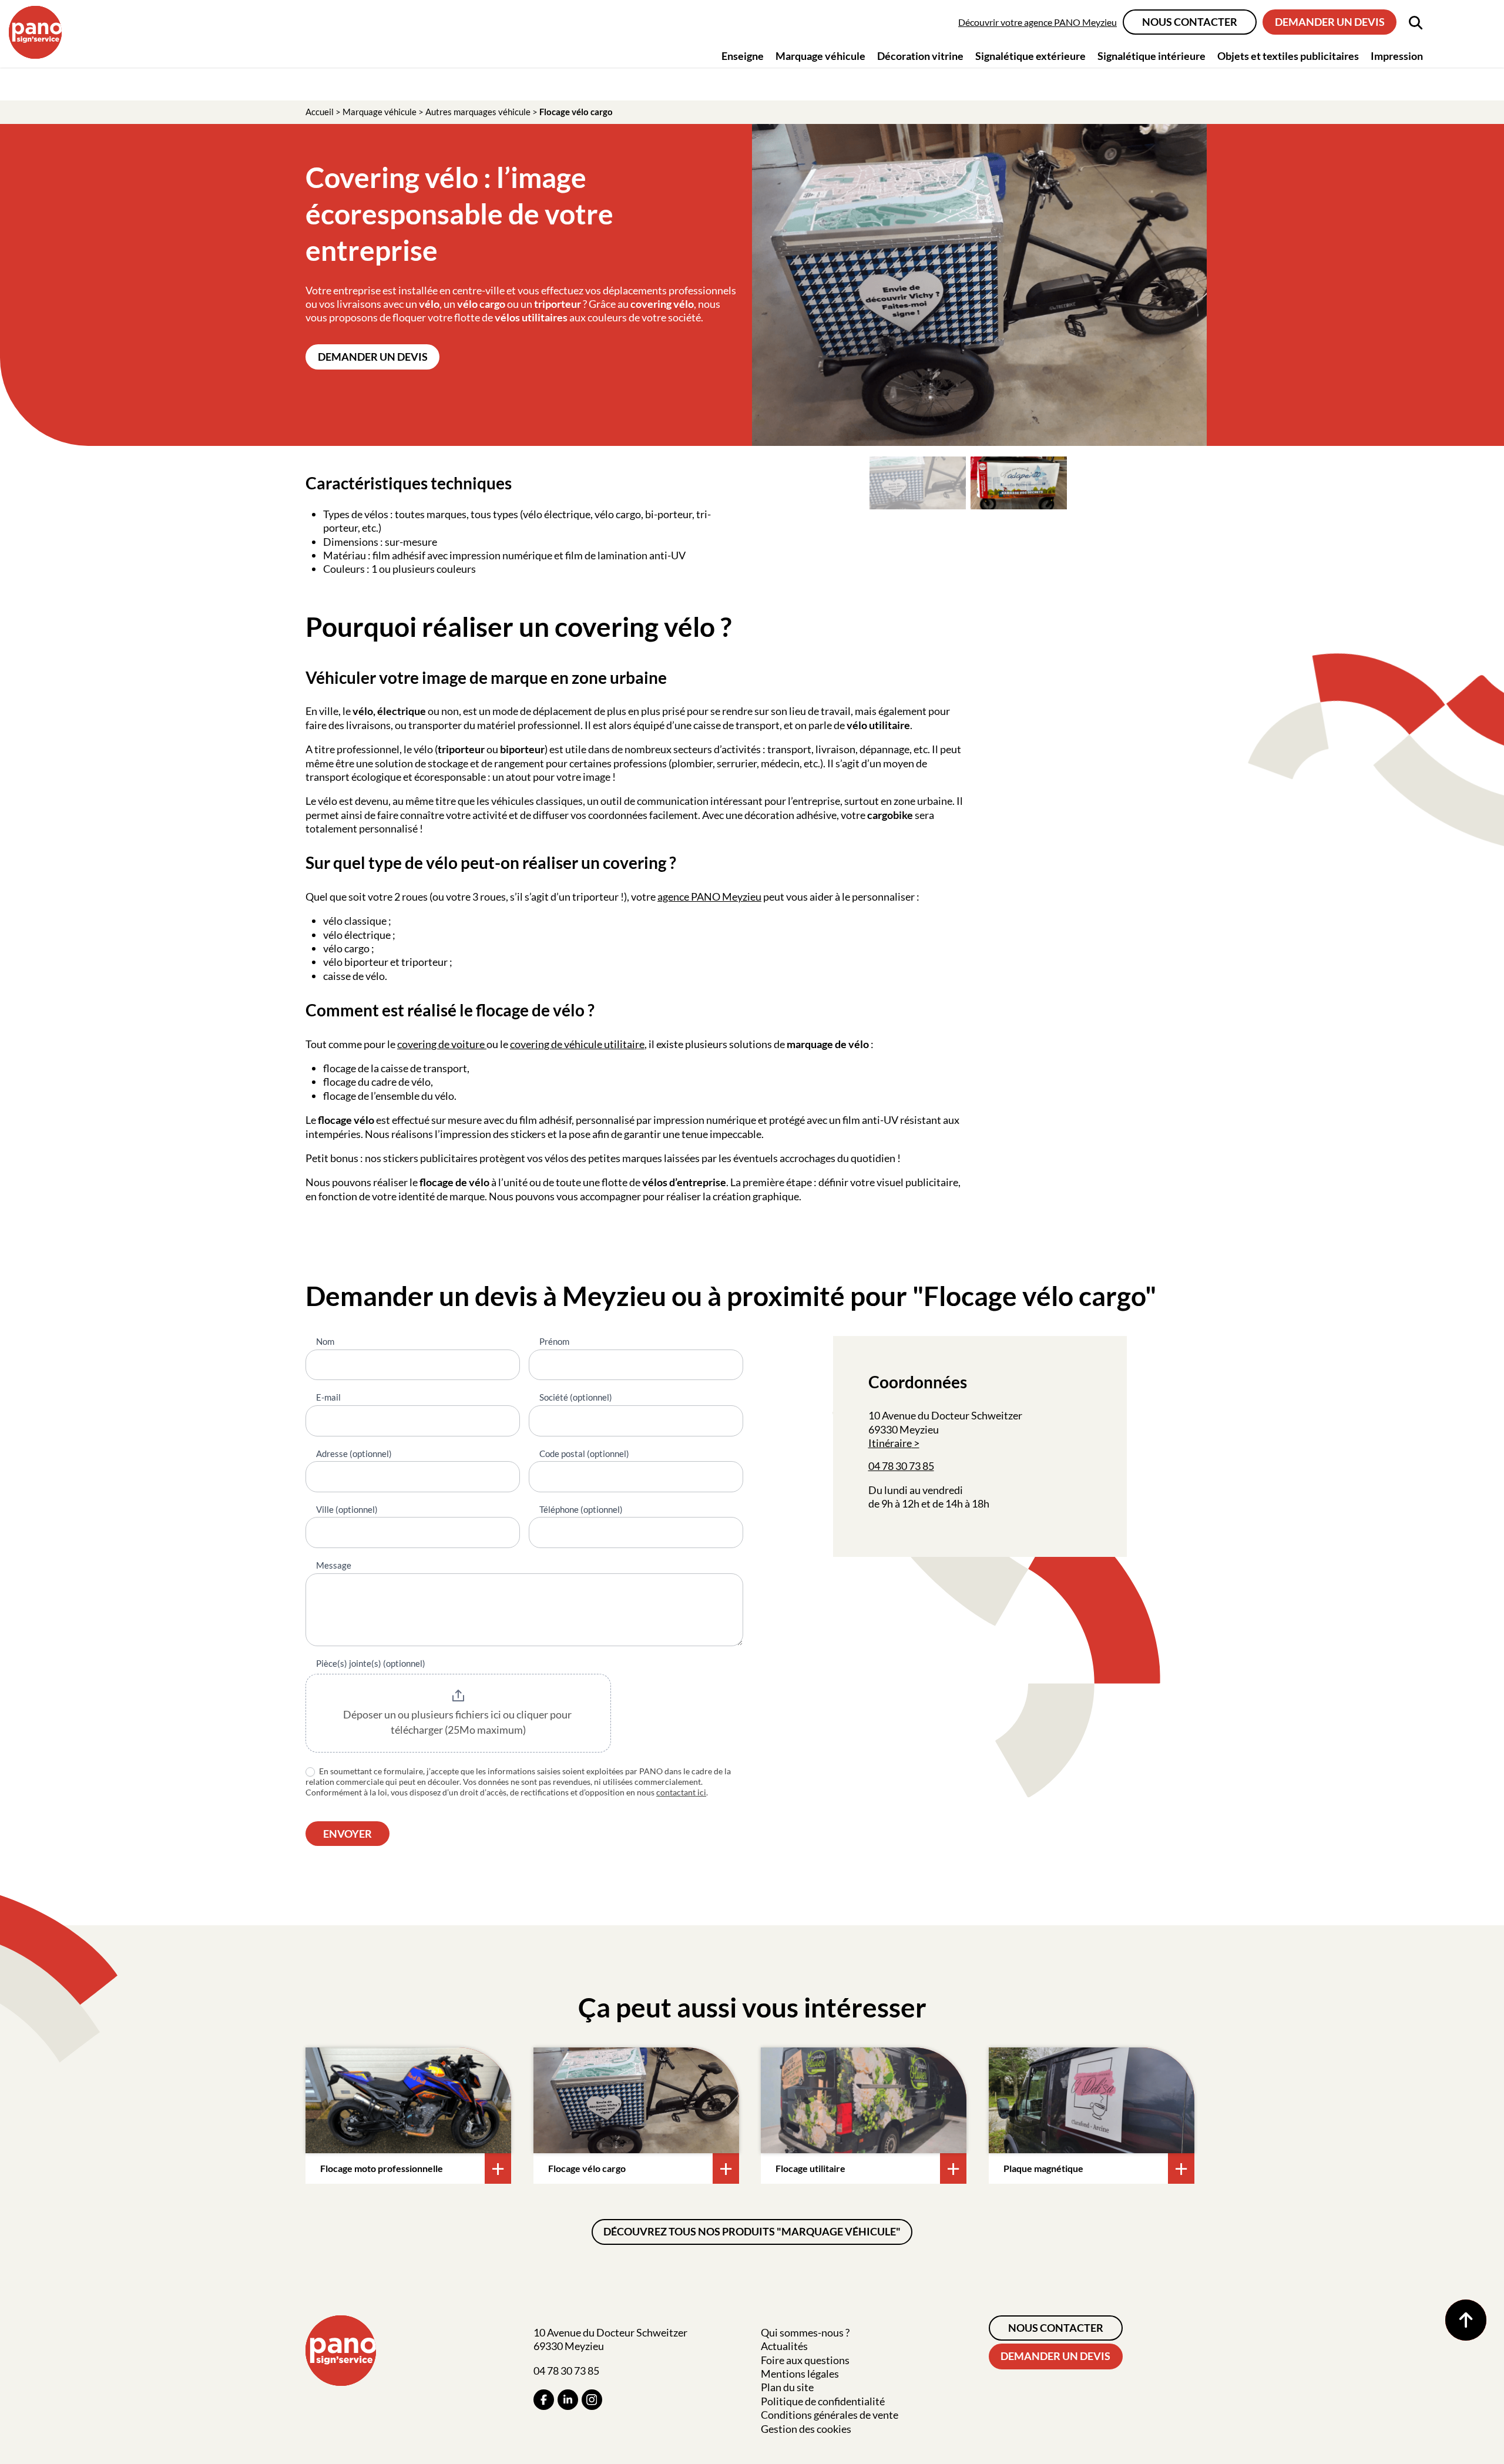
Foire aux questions (805, 2360)
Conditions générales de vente (830, 2415)
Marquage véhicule (380, 112)
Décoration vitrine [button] (920, 56)
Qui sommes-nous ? (805, 2332)
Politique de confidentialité (823, 2401)
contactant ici (681, 1792)
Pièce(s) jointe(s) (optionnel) (371, 1663)
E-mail (328, 1397)
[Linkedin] (568, 2400)
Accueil (320, 112)
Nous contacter (1190, 22)
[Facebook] (544, 2400)
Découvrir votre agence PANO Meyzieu (1038, 22)
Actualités (784, 2346)
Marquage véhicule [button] (820, 56)
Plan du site (787, 2387)
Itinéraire (890, 1443)
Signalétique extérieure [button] (1030, 56)
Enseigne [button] (743, 56)
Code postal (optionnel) (584, 1453)
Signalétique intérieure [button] (1151, 56)
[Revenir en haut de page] (1466, 2320)
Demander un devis (1330, 22)
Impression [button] (1397, 56)
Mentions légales (800, 2374)
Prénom (554, 1341)
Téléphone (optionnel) (581, 1509)
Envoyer (348, 1834)
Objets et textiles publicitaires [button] (1288, 56)
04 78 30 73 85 (901, 1466)
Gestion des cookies (806, 2429)
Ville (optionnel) (347, 1509)
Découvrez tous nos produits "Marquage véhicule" (752, 2231)
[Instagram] (592, 2400)
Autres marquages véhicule (478, 112)
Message (334, 1565)
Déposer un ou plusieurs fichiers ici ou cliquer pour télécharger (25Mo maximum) (458, 1722)
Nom (325, 1341)
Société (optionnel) (576, 1397)
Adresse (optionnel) (354, 1453)
